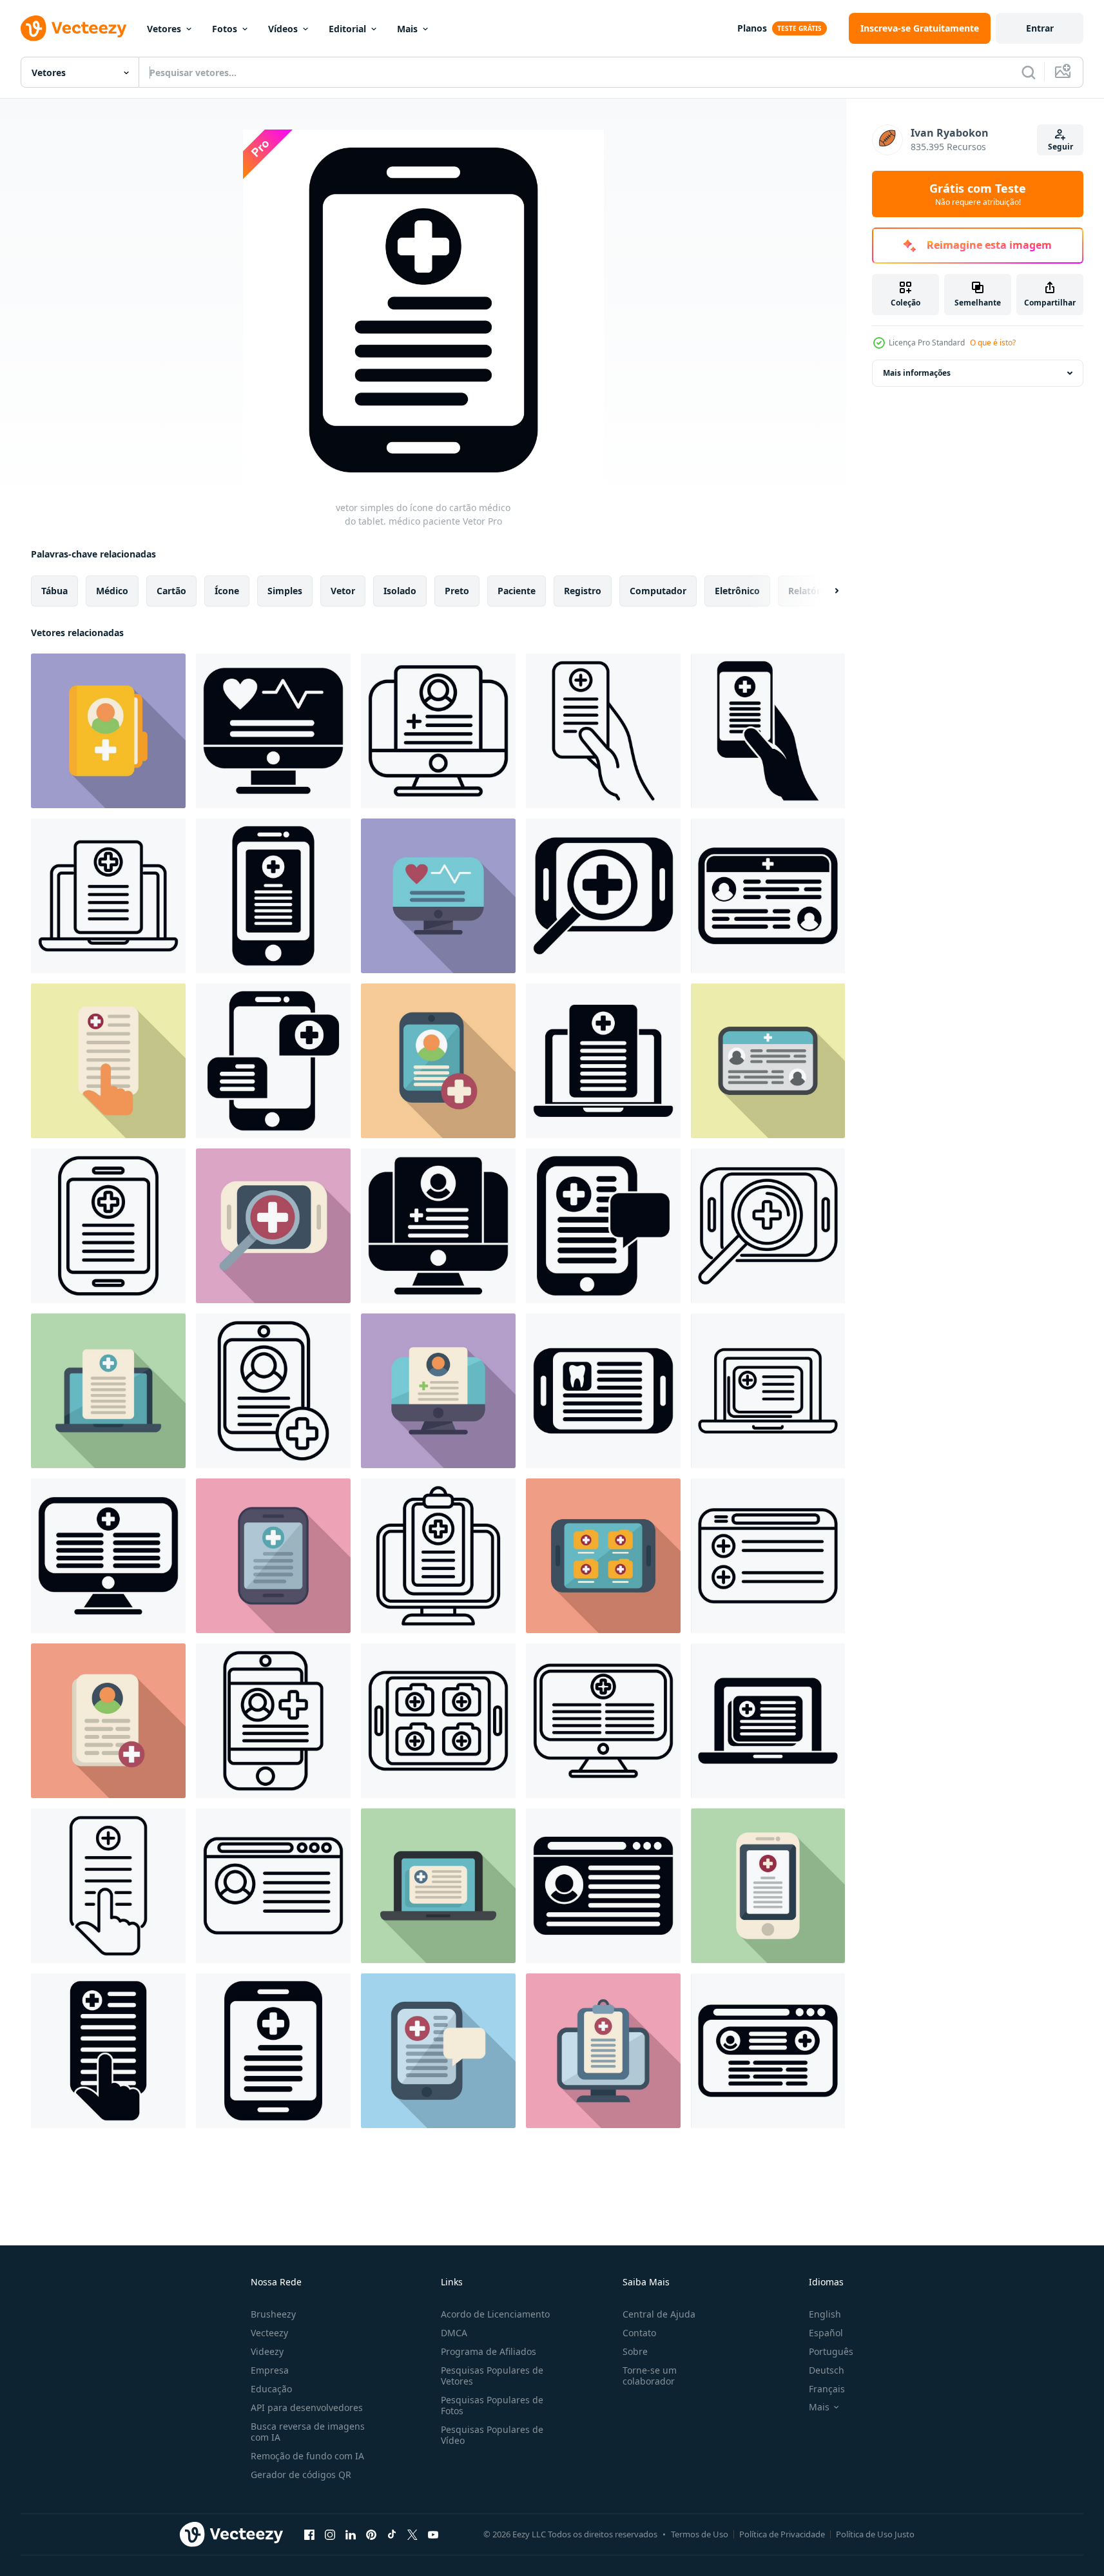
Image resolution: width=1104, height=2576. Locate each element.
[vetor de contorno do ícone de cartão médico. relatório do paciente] (273, 1391)
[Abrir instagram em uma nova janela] (330, 2534)
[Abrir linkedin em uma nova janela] (351, 2534)
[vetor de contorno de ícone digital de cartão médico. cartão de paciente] (603, 1721)
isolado (400, 591)
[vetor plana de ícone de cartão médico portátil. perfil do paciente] (108, 1391)
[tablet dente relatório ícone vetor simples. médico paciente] (603, 1391)
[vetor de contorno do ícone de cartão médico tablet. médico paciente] (108, 1226)
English (825, 2314)
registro (583, 591)
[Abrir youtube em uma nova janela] (433, 2534)
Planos (752, 28)
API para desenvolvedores (307, 2407)
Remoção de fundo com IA (307, 2456)
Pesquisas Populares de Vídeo (492, 2435)
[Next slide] (826, 591)
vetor (343, 591)
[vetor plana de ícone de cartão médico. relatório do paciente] (438, 1061)
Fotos (225, 29)
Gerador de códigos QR (301, 2474)
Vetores (164, 29)
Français (827, 2389)
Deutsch (827, 2370)
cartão (171, 591)
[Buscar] (1029, 72)
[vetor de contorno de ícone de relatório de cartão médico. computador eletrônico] (438, 1556)
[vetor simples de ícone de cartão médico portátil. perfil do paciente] (603, 1061)
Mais (407, 29)
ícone (227, 591)
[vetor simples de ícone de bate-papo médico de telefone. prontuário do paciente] (273, 1061)
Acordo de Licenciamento (495, 2314)
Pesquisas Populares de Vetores (492, 2376)
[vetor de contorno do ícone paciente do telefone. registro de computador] (273, 1721)
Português (831, 2351)
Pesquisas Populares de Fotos (492, 2405)
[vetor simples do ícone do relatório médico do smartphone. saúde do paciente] (273, 896)
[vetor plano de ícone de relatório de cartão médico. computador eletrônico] (603, 2051)
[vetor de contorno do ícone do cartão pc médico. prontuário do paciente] (438, 731)
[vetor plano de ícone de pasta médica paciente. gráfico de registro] (108, 731)
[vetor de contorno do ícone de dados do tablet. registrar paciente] (438, 1721)
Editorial (347, 29)
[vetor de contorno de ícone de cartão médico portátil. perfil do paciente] (108, 896)
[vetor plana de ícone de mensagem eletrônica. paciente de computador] (438, 2051)
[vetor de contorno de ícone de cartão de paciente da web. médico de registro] (768, 1556)
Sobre (635, 2351)
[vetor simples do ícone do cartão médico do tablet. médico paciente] (273, 2051)
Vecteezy (269, 2333)
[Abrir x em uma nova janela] (412, 2534)
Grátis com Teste (978, 194)
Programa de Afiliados (489, 2351)
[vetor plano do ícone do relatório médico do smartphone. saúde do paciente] (768, 1886)
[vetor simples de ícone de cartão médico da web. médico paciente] (768, 2051)
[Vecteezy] (73, 28)
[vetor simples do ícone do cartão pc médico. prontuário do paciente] (438, 1226)
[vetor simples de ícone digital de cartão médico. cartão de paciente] (108, 1556)
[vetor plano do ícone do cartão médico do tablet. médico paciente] (273, 1556)
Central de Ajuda (659, 2314)
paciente (517, 591)
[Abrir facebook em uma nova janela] (309, 2534)
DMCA (454, 2333)
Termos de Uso (700, 2534)
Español (826, 2333)
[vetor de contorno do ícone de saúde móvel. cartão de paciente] (603, 731)
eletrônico (737, 591)
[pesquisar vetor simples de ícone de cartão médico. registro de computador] (108, 2051)
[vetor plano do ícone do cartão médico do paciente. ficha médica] (108, 1721)
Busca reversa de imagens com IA (308, 2432)
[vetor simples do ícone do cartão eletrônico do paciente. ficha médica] (768, 896)
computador (658, 591)
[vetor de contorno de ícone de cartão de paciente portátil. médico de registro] (768, 1391)
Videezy (267, 2351)
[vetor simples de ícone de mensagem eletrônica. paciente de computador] (603, 1226)
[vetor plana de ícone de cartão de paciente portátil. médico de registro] (438, 1886)
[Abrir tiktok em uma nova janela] (392, 2534)
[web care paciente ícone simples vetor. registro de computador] (603, 1886)
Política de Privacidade (782, 2534)
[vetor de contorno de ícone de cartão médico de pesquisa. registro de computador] (108, 1886)
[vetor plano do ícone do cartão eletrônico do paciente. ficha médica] (768, 1061)
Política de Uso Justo (875, 2534)
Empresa (270, 2370)
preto (457, 591)
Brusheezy (273, 2314)
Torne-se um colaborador (650, 2376)
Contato (639, 2333)
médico (112, 591)
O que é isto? (993, 343)
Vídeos (283, 29)
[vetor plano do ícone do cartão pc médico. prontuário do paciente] (438, 1391)
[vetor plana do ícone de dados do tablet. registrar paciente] (603, 1556)
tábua (54, 591)
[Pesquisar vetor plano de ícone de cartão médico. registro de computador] (108, 1061)
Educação (271, 2389)
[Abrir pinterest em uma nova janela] (371, 2534)
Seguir (1060, 147)
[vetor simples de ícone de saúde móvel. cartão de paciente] (768, 731)
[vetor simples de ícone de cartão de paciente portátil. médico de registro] (768, 1721)
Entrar (1040, 28)
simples (285, 591)
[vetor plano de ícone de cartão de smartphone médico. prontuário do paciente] (603, 896)
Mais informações (917, 373)
